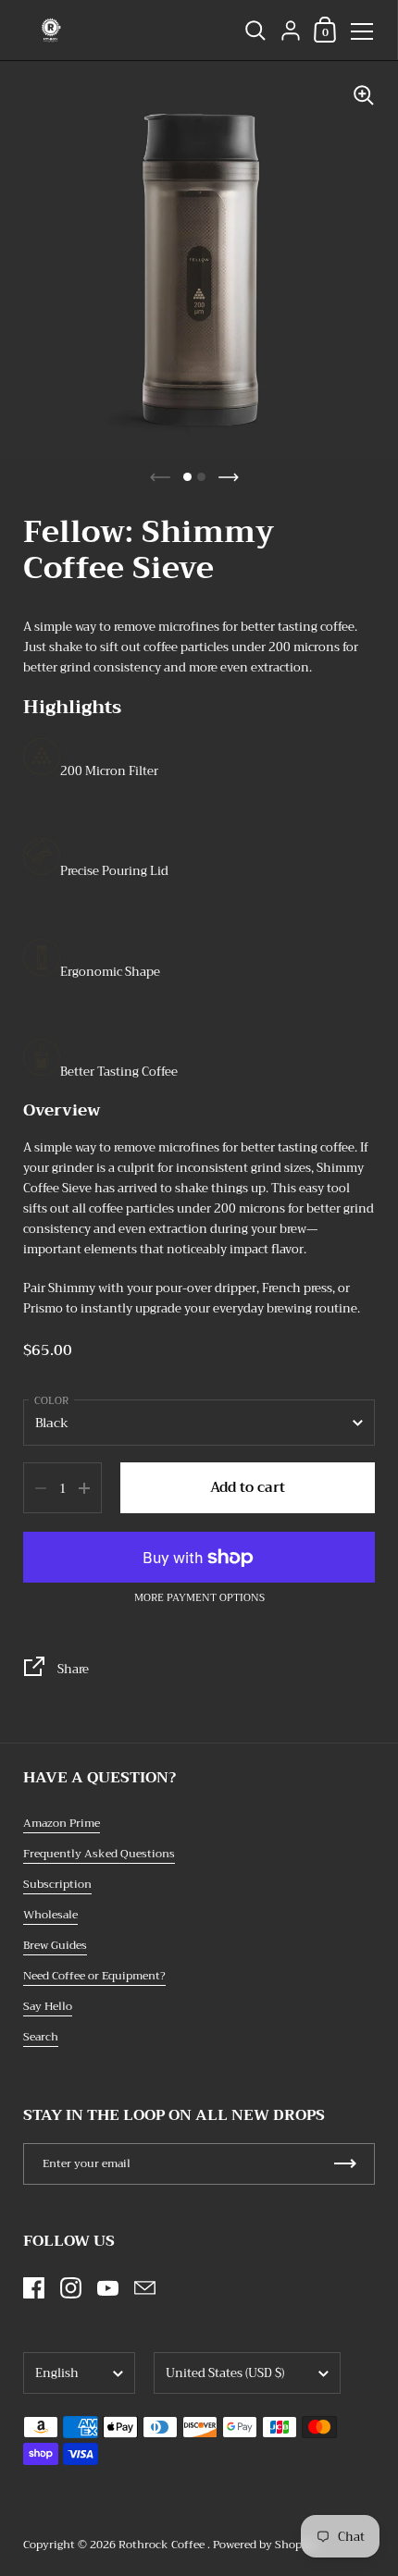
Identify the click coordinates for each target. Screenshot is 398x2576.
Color (51, 1401)
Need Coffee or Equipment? (94, 1976)
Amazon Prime (62, 1823)
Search (41, 2037)
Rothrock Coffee (163, 2545)
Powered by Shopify (265, 2545)
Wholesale (50, 1915)
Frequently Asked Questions (99, 1854)
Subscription (57, 1884)
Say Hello (48, 2006)
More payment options (199, 1598)
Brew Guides (55, 1945)
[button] (187, 477)
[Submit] (345, 2164)
